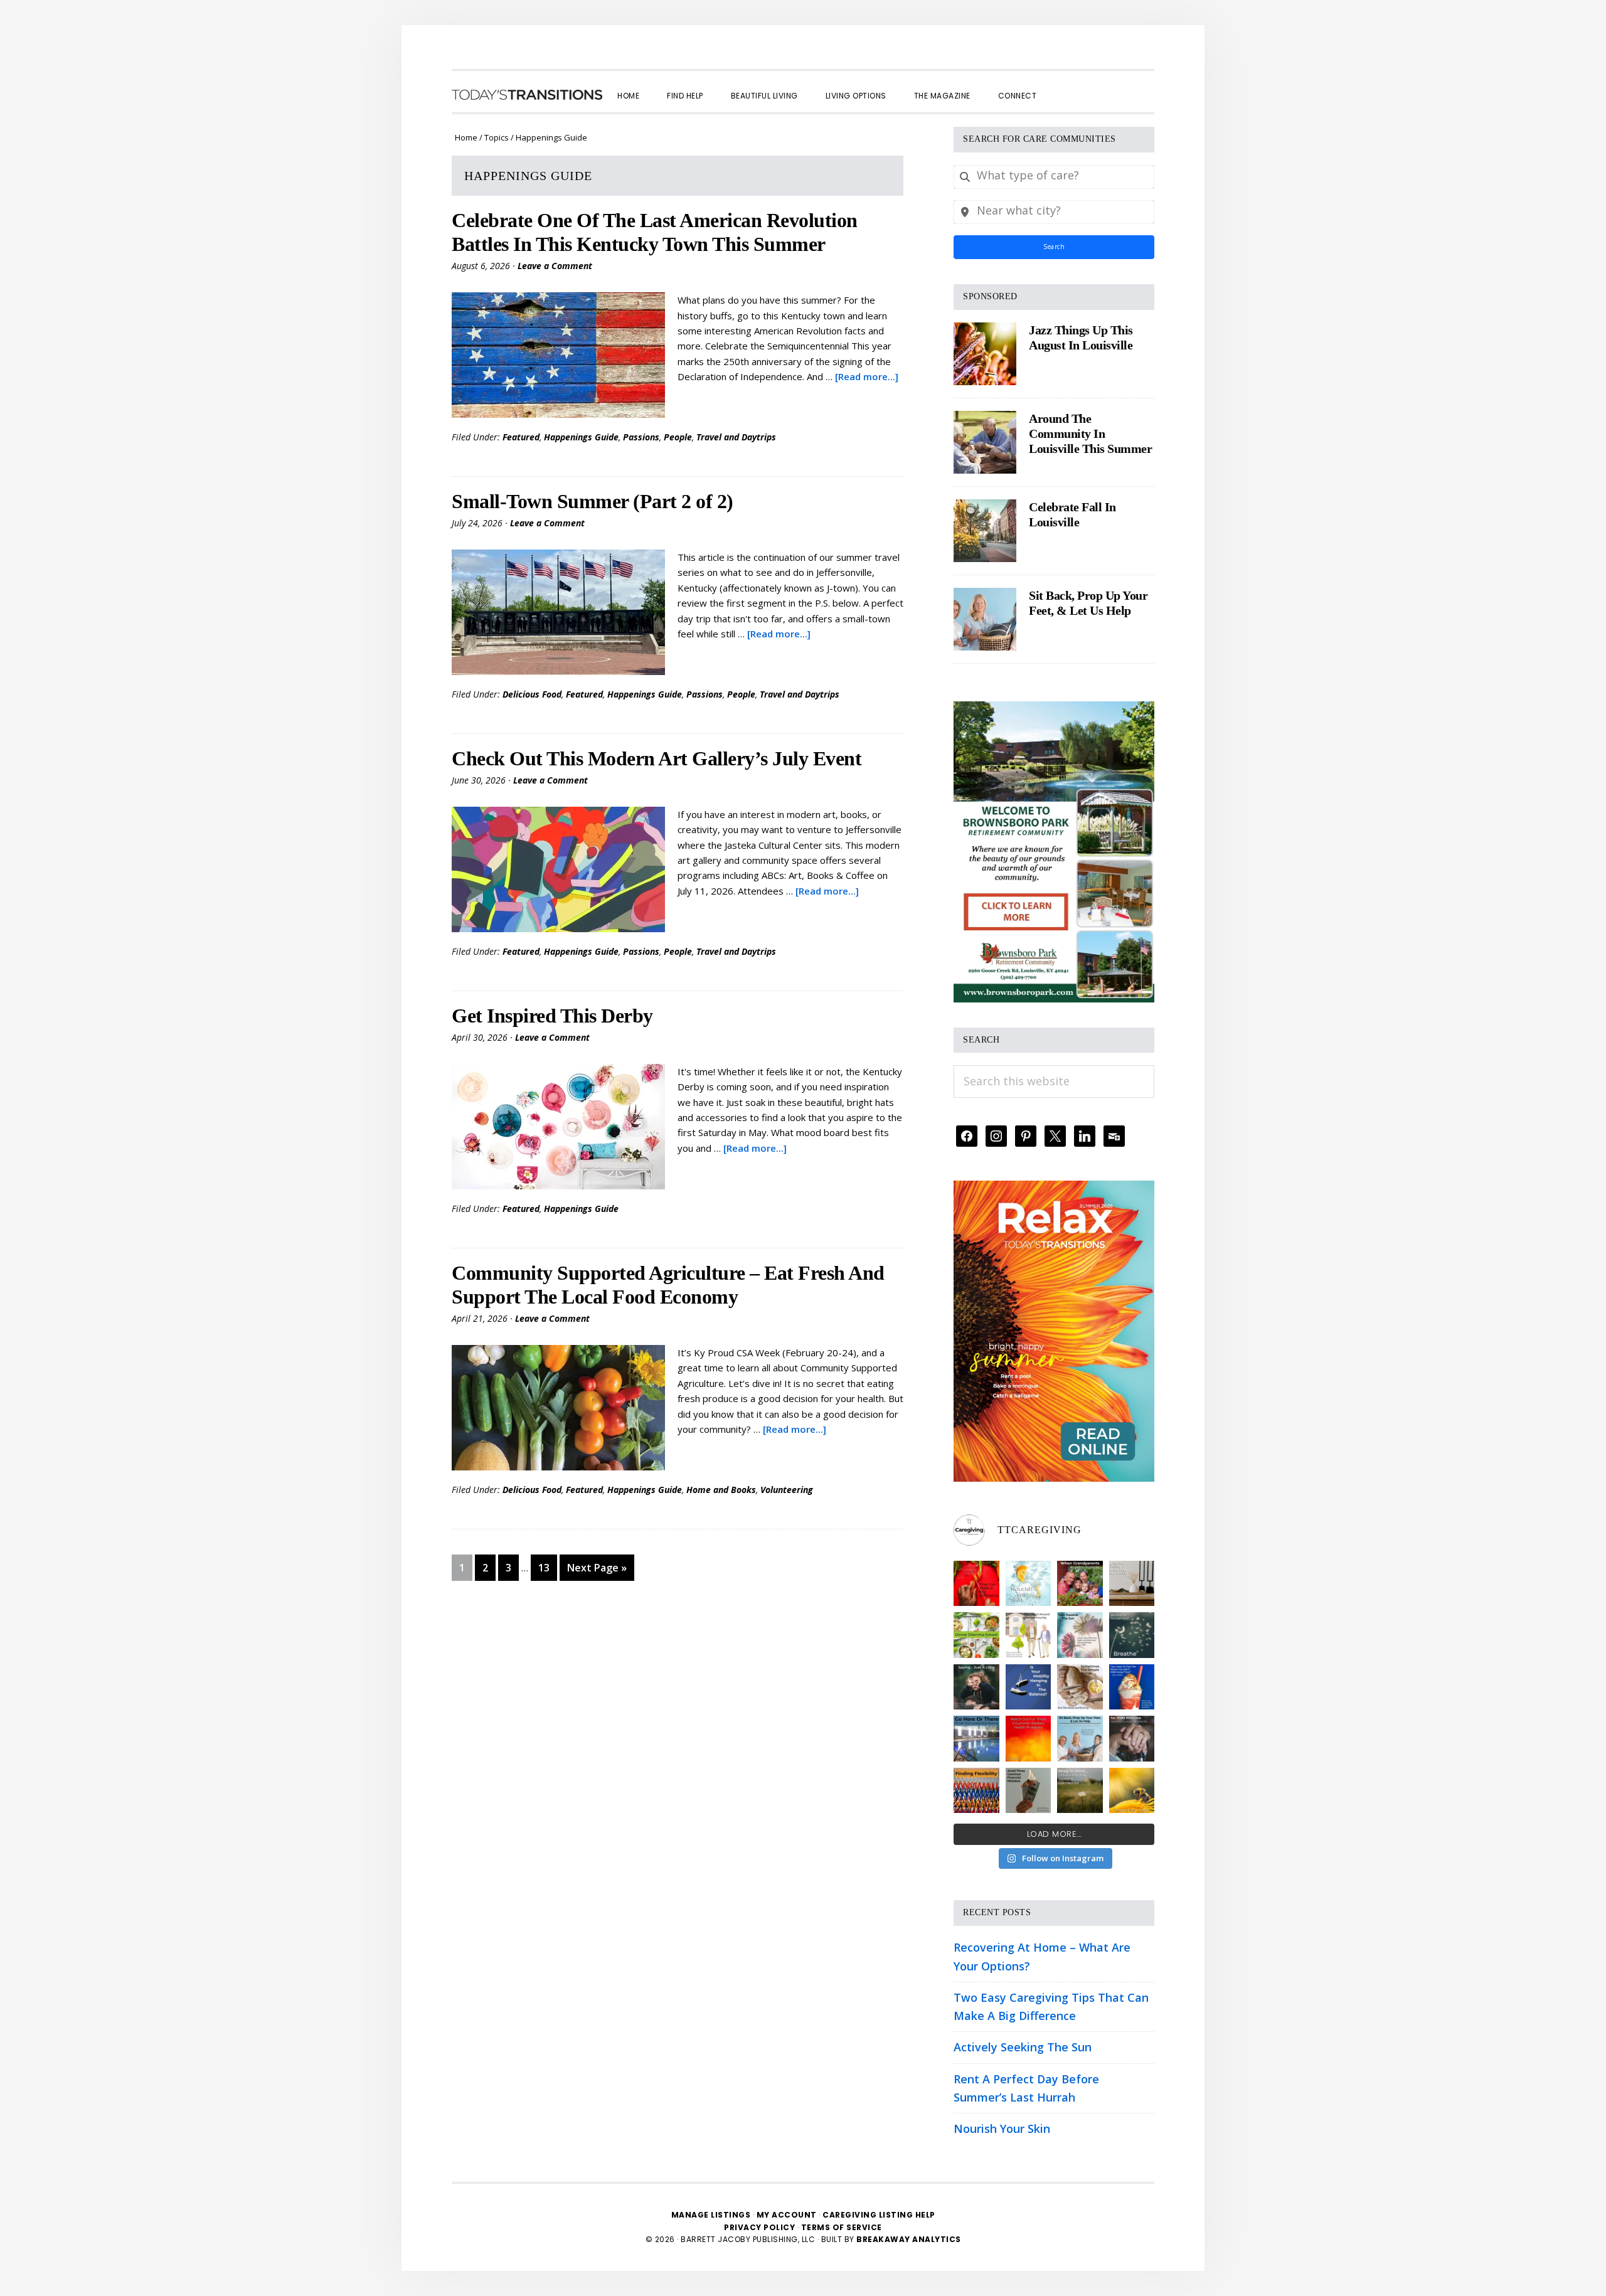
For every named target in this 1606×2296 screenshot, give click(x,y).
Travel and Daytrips (736, 437)
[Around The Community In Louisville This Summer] (985, 442)
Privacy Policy (761, 2227)
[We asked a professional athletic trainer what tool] (976, 1791)
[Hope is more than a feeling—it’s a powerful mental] (1132, 1791)
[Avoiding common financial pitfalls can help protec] (1029, 1791)
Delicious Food (532, 694)
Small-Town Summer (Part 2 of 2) (593, 501)
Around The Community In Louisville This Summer (1090, 433)
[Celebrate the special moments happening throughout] (1029, 1635)
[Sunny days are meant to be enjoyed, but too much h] (1029, 1739)
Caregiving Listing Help (879, 2215)
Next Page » (597, 1571)
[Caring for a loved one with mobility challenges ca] (1132, 1739)
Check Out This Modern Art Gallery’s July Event (657, 758)
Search (1054, 247)
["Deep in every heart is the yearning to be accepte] (1080, 1791)
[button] (1064, 85)
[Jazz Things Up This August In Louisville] (985, 354)
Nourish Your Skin (1002, 2129)
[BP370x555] (1054, 710)
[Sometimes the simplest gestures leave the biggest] (1080, 1687)
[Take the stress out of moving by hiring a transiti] (1080, 1739)
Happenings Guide (581, 437)
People (678, 437)
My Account (787, 2215)
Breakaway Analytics (909, 2239)
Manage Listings (711, 2215)
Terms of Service (842, 2227)
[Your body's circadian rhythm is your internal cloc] (1080, 1635)
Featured (521, 437)
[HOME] (527, 95)
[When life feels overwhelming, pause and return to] (1132, 1635)
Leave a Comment (555, 266)
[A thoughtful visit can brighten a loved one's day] (1132, 1584)
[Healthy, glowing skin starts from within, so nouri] (1029, 1584)
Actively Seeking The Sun (1023, 2047)
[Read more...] (867, 376)
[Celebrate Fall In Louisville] (985, 531)
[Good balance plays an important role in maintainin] (1029, 1687)
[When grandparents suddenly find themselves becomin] (1080, 1584)
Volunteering (787, 1490)
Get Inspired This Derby (552, 1016)
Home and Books (721, 1490)
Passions (641, 437)
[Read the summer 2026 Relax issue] (1054, 1189)
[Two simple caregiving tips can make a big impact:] (976, 1584)
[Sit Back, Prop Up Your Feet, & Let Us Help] (985, 619)
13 (547, 1567)
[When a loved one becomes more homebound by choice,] (1132, 1687)
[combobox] (1054, 177)
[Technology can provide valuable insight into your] (976, 1687)
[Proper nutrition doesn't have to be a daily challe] (976, 1635)
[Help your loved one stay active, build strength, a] (976, 1739)
